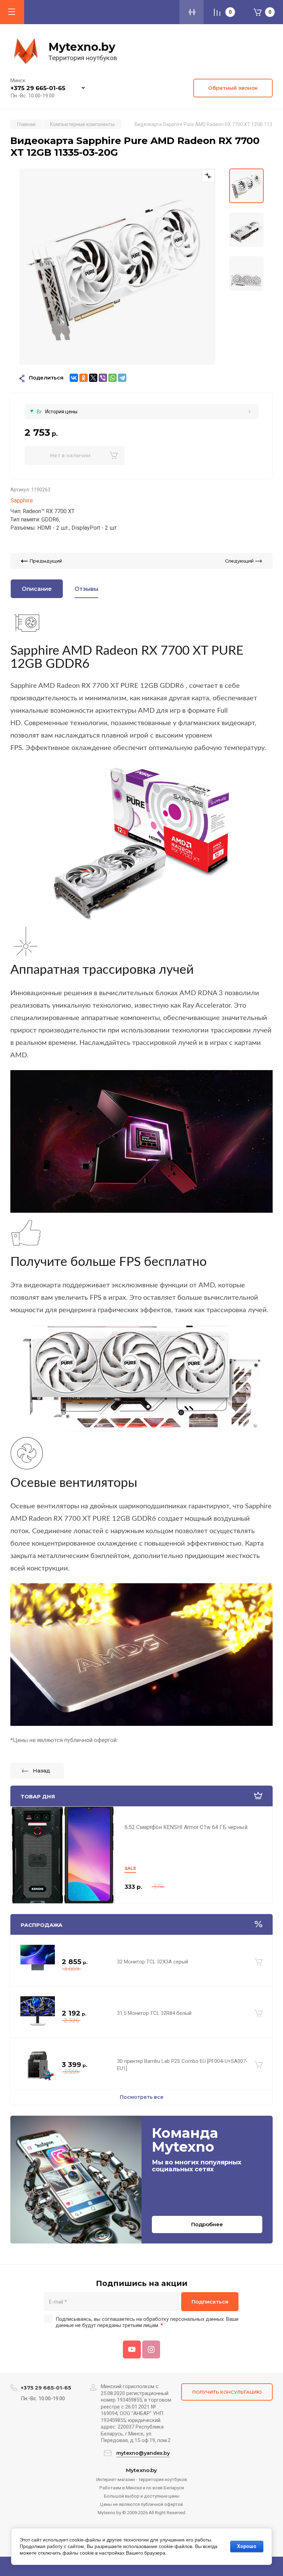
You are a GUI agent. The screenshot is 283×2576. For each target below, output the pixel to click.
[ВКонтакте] (74, 378)
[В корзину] (259, 1962)
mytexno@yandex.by (143, 2453)
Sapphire (22, 500)
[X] (93, 378)
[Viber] (103, 378)
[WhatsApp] (113, 378)
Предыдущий (46, 561)
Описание (37, 589)
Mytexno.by (82, 47)
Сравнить (208, 175)
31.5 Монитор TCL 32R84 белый (154, 2013)
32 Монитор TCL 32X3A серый (153, 1962)
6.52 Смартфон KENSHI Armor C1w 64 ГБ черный (186, 1827)
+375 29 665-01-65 (38, 88)
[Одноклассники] (84, 378)
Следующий (239, 561)
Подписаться (210, 2302)
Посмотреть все (142, 2097)
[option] (117, 267)
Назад (41, 1771)
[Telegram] (122, 378)
